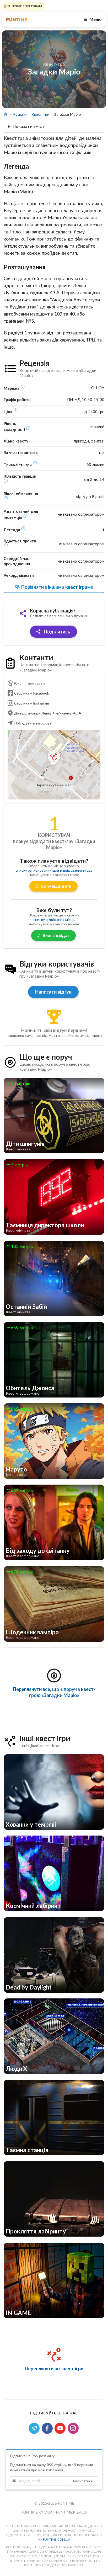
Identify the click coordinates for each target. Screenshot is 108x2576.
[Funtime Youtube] (61, 2428)
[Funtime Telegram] (35, 2428)
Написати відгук (53, 992)
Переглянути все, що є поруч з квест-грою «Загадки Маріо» (54, 1692)
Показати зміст (29, 126)
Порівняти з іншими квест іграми (57, 587)
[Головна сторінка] (6, 114)
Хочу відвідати (56, 886)
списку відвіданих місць (54, 919)
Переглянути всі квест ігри (54, 2369)
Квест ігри (40, 114)
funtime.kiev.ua (71, 2512)
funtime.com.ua (57, 2539)
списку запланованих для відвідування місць (54, 870)
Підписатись (82, 2481)
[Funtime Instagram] (74, 2428)
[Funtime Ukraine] (17, 20)
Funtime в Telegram (24, 6)
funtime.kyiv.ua (37, 2512)
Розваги (20, 114)
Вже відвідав (56, 935)
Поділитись (56, 632)
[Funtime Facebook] (48, 2428)
